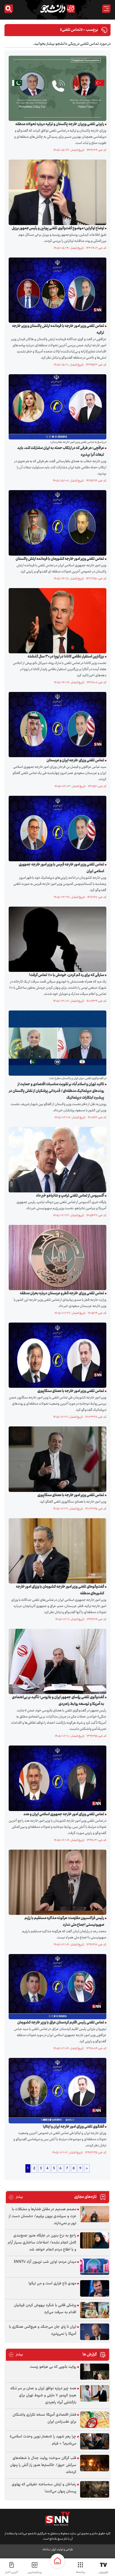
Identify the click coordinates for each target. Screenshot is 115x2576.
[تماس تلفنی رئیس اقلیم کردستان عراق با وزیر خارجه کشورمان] (56, 1987)
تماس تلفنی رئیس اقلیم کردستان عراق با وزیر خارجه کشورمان (61, 2023)
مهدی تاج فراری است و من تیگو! (52, 2283)
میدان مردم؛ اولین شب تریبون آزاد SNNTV (45, 2262)
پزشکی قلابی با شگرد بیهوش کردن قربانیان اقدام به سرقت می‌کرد (45, 2309)
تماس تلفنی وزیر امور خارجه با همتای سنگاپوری (71, 1391)
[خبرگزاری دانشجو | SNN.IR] (57, 9)
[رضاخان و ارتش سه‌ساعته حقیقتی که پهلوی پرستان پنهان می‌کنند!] (95, 2489)
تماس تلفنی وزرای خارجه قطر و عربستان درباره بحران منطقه (62, 1293)
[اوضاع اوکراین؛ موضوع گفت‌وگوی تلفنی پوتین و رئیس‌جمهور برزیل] (56, 192)
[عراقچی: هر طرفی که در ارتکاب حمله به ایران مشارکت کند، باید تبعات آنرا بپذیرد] (56, 407)
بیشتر (16, 2197)
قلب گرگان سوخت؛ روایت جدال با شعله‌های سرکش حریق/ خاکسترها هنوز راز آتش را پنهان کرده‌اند (43, 2465)
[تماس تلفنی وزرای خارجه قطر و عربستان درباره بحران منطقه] (56, 1257)
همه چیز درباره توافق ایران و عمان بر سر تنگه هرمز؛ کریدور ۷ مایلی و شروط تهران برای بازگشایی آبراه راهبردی (43, 2395)
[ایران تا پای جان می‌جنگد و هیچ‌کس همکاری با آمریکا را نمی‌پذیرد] (95, 2332)
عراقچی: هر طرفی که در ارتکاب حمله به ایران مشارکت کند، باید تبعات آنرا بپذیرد (61, 451)
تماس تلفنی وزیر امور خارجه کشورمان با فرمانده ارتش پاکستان (60, 559)
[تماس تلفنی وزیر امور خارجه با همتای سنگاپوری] (56, 1355)
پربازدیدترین (35, 2572)
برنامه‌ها (81, 2572)
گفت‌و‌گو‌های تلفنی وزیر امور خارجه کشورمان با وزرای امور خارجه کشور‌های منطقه (60, 1590)
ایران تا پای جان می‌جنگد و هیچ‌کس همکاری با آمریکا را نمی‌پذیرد (43, 2330)
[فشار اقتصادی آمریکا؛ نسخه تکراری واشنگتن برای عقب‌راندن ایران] (95, 2420)
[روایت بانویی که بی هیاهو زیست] (95, 2372)
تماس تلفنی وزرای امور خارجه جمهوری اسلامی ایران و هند (64, 1814)
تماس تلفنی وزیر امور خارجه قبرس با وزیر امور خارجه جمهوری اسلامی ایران (61, 868)
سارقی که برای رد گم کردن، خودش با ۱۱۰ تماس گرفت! (67, 975)
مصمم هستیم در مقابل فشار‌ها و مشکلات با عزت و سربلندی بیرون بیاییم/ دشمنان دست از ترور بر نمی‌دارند (42, 2216)
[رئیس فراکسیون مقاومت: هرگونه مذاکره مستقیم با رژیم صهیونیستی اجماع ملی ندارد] (56, 1882)
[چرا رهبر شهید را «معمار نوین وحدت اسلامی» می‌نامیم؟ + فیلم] (95, 2442)
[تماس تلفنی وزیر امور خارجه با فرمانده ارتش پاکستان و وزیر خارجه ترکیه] (56, 290)
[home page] (57, 2561)
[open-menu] (106, 9)
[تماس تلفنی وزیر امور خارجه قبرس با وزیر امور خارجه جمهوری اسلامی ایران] (56, 829)
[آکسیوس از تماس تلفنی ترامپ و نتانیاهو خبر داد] (56, 1160)
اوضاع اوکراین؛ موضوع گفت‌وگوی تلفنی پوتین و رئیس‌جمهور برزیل (58, 228)
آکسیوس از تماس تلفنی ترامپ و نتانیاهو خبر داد (70, 1196)
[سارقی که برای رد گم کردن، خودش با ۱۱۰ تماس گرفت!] (56, 939)
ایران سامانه (49, 2550)
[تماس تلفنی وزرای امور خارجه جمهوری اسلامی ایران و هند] (56, 1778)
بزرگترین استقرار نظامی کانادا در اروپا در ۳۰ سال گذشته (66, 657)
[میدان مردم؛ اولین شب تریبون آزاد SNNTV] (95, 2267)
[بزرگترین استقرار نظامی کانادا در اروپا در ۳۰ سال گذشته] (56, 621)
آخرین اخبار (12, 2572)
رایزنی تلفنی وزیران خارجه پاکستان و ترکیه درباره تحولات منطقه (60, 124)
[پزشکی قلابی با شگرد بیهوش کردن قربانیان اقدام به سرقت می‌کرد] (95, 2310)
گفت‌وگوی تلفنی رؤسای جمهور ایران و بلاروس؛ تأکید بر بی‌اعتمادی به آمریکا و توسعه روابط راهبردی (58, 1701)
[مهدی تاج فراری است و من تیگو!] (95, 2288)
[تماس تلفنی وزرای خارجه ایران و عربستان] (56, 725)
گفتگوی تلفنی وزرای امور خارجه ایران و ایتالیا (74, 2127)
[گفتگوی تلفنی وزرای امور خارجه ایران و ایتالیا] (56, 2091)
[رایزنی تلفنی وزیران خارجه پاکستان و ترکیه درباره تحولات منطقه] (56, 88)
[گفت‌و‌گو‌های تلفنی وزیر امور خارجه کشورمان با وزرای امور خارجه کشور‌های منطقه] (56, 1551)
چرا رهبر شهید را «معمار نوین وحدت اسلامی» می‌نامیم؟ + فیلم (43, 2440)
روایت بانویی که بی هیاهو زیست (53, 2367)
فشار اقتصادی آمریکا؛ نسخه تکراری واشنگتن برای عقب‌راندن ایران (44, 2418)
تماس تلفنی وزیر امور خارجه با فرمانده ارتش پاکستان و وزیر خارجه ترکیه (58, 329)
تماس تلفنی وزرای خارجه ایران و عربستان (75, 761)
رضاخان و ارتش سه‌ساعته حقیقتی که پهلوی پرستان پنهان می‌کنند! (44, 2488)
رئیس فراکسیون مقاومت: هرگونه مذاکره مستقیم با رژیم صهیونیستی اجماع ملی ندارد (64, 1922)
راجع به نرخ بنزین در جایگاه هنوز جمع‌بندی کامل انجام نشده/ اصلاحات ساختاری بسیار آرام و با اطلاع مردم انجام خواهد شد (42, 2243)
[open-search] (9, 9)
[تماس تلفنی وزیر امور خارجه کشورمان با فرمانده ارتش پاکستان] (56, 523)
